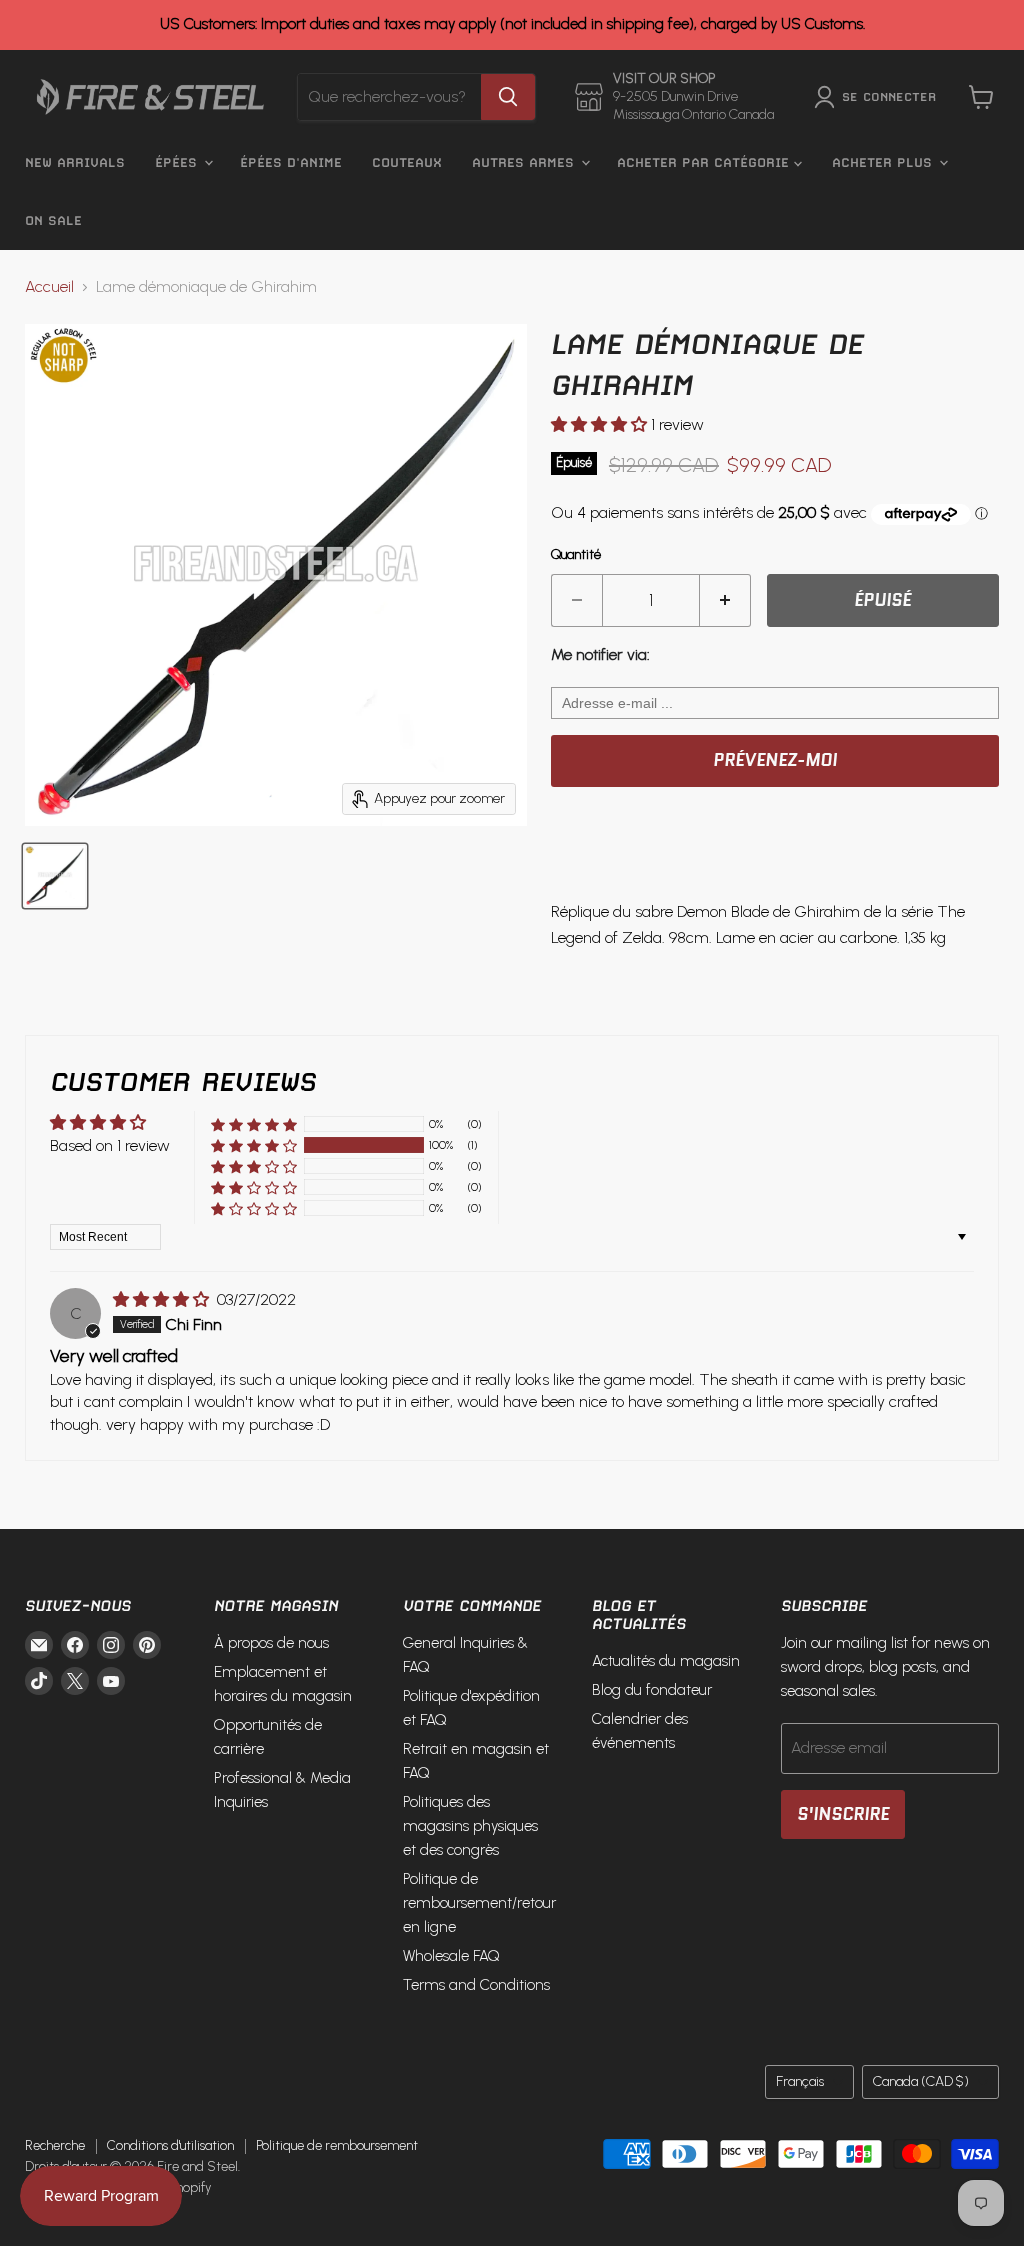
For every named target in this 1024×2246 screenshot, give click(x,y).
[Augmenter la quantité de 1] (725, 601)
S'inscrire (843, 1814)
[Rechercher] (508, 97)
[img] (163, 1299)
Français (800, 2081)
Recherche (55, 2145)
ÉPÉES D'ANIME (291, 162)
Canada (921, 2081)
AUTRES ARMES (525, 162)
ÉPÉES (178, 162)
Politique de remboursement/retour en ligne (479, 1903)
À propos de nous (271, 1643)
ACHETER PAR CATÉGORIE (705, 162)
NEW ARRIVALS (75, 162)
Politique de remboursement (337, 2145)
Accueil (49, 287)
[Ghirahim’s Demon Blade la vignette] (55, 876)
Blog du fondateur (652, 1690)
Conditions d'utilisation (170, 2145)
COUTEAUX (407, 162)
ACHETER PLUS (884, 162)
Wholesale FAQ (451, 1956)
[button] (601, 424)
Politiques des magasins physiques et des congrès (470, 1826)
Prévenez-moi (775, 760)
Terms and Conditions (476, 1985)
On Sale (53, 220)
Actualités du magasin (666, 1661)
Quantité (576, 555)
